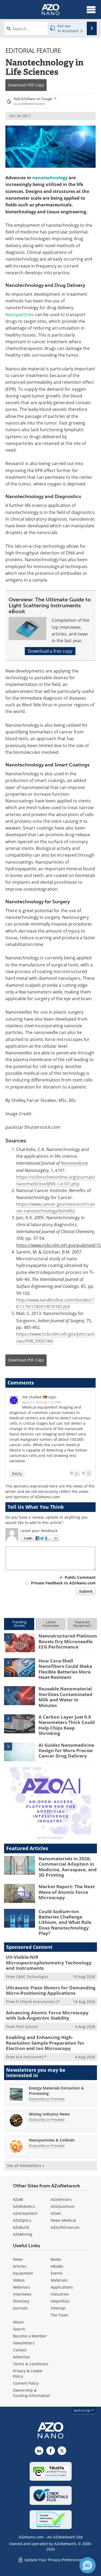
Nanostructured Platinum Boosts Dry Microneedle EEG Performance (68, 1641)
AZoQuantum (63, 2206)
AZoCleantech (25, 2213)
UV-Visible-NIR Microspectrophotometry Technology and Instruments (49, 1963)
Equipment (23, 2273)
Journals (20, 2308)
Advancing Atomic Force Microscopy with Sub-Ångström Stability (47, 2015)
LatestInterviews (51, 1624)
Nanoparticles (20, 315)
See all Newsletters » (25, 2166)
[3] (20, 1695)
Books (56, 2259)
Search (19, 2329)
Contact (20, 2350)
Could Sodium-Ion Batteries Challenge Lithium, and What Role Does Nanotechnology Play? (65, 1922)
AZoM (18, 2199)
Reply (17, 1473)
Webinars (22, 2287)
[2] (20, 1667)
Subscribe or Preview (47, 2099)
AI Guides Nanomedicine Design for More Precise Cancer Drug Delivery (66, 1751)
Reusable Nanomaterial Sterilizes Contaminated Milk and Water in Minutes (65, 1697)
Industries (60, 2294)
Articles (20, 2266)
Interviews (22, 2294)
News (18, 2259)
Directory (21, 2301)
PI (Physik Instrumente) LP (38, 2002)
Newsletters (24, 2343)
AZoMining (23, 2234)
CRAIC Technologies (32, 1977)
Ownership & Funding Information (32, 2393)
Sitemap (58, 2308)
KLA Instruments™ (31, 2057)
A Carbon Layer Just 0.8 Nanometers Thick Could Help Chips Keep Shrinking (67, 1725)
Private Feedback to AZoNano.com (63, 1583)
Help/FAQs (60, 2301)
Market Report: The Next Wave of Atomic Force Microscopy (67, 1892)
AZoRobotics (24, 2206)
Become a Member (30, 2336)
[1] (20, 1642)
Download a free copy (50, 651)
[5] (20, 1752)
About (18, 2322)
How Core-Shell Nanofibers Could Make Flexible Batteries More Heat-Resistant (65, 1669)
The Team (60, 2315)
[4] (20, 1723)
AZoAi (56, 2213)
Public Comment (80, 1577)
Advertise (21, 2357)
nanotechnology (50, 178)
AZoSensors (61, 2199)
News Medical (63, 2220)
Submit (86, 1591)
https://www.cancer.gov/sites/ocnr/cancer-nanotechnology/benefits (56, 1207)
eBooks (57, 2266)
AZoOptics (22, 2220)
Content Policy (26, 2383)
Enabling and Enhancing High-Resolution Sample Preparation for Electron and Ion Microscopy (45, 2043)
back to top (82, 2410)
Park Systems (27, 2027)
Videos (19, 2280)
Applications (62, 2287)
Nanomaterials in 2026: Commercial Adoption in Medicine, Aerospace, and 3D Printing (68, 1867)
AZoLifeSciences (65, 2227)
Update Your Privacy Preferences (53, 2560)
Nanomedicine (74, 1163)
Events (57, 2273)
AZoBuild (21, 2227)
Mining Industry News (49, 2114)
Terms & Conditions (31, 2364)
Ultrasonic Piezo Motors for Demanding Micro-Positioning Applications (51, 1990)
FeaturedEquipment (82, 1624)
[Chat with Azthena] (88, 2565)
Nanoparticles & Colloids (52, 2140)
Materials (59, 2280)
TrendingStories (19, 1624)
